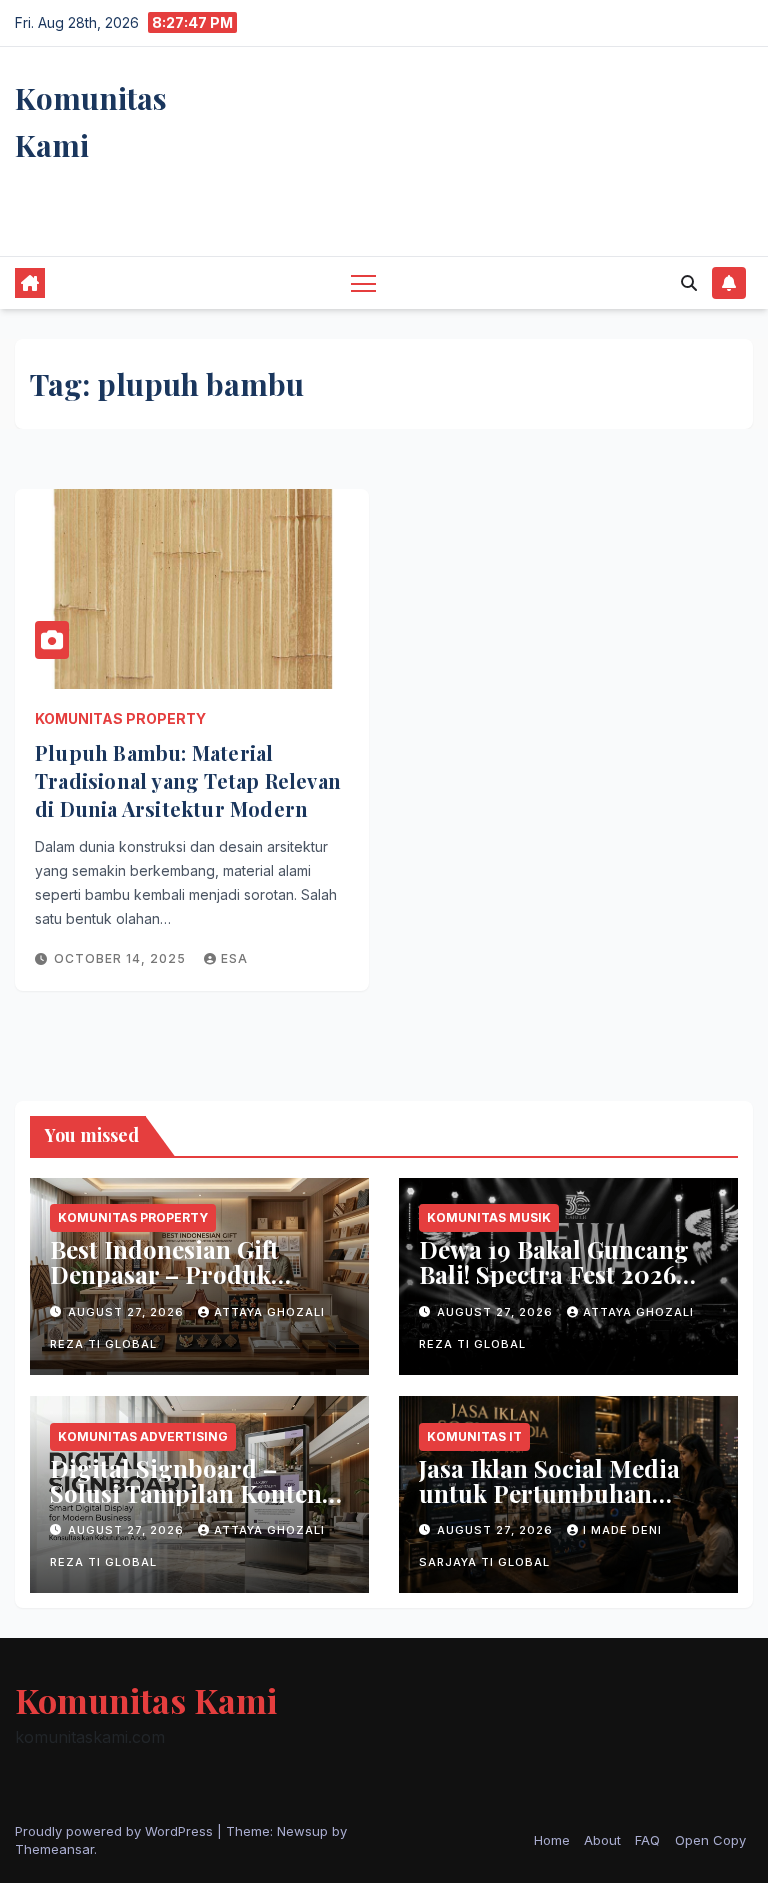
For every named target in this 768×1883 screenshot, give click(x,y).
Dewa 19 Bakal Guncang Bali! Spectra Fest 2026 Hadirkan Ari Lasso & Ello (554, 1286)
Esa (234, 958)
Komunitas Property (120, 718)
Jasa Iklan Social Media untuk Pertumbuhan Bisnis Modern (549, 1493)
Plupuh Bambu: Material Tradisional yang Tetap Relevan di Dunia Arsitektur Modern (188, 780)
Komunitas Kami (146, 1700)
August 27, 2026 (128, 1312)
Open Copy (710, 1840)
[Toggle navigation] (363, 282)
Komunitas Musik (489, 1217)
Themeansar (54, 1849)
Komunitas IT (474, 1436)
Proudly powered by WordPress (116, 1831)
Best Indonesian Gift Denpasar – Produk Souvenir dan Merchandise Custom (171, 1286)
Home (552, 1840)
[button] (689, 283)
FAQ (647, 1840)
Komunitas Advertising (143, 1436)
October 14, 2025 (122, 958)
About (602, 1840)
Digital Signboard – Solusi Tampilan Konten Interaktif (186, 1493)
